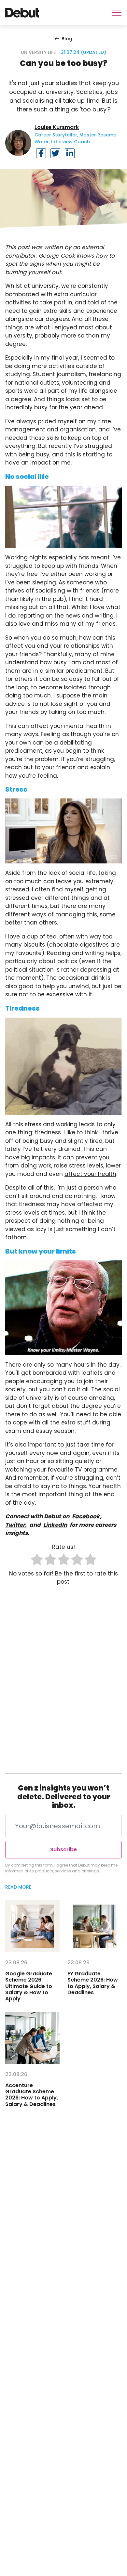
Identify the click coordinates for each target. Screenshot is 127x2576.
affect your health (90, 1174)
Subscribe (63, 1849)
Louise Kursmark (57, 127)
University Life (38, 52)
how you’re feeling (31, 776)
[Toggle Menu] (117, 13)
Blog (67, 39)
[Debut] (22, 13)
